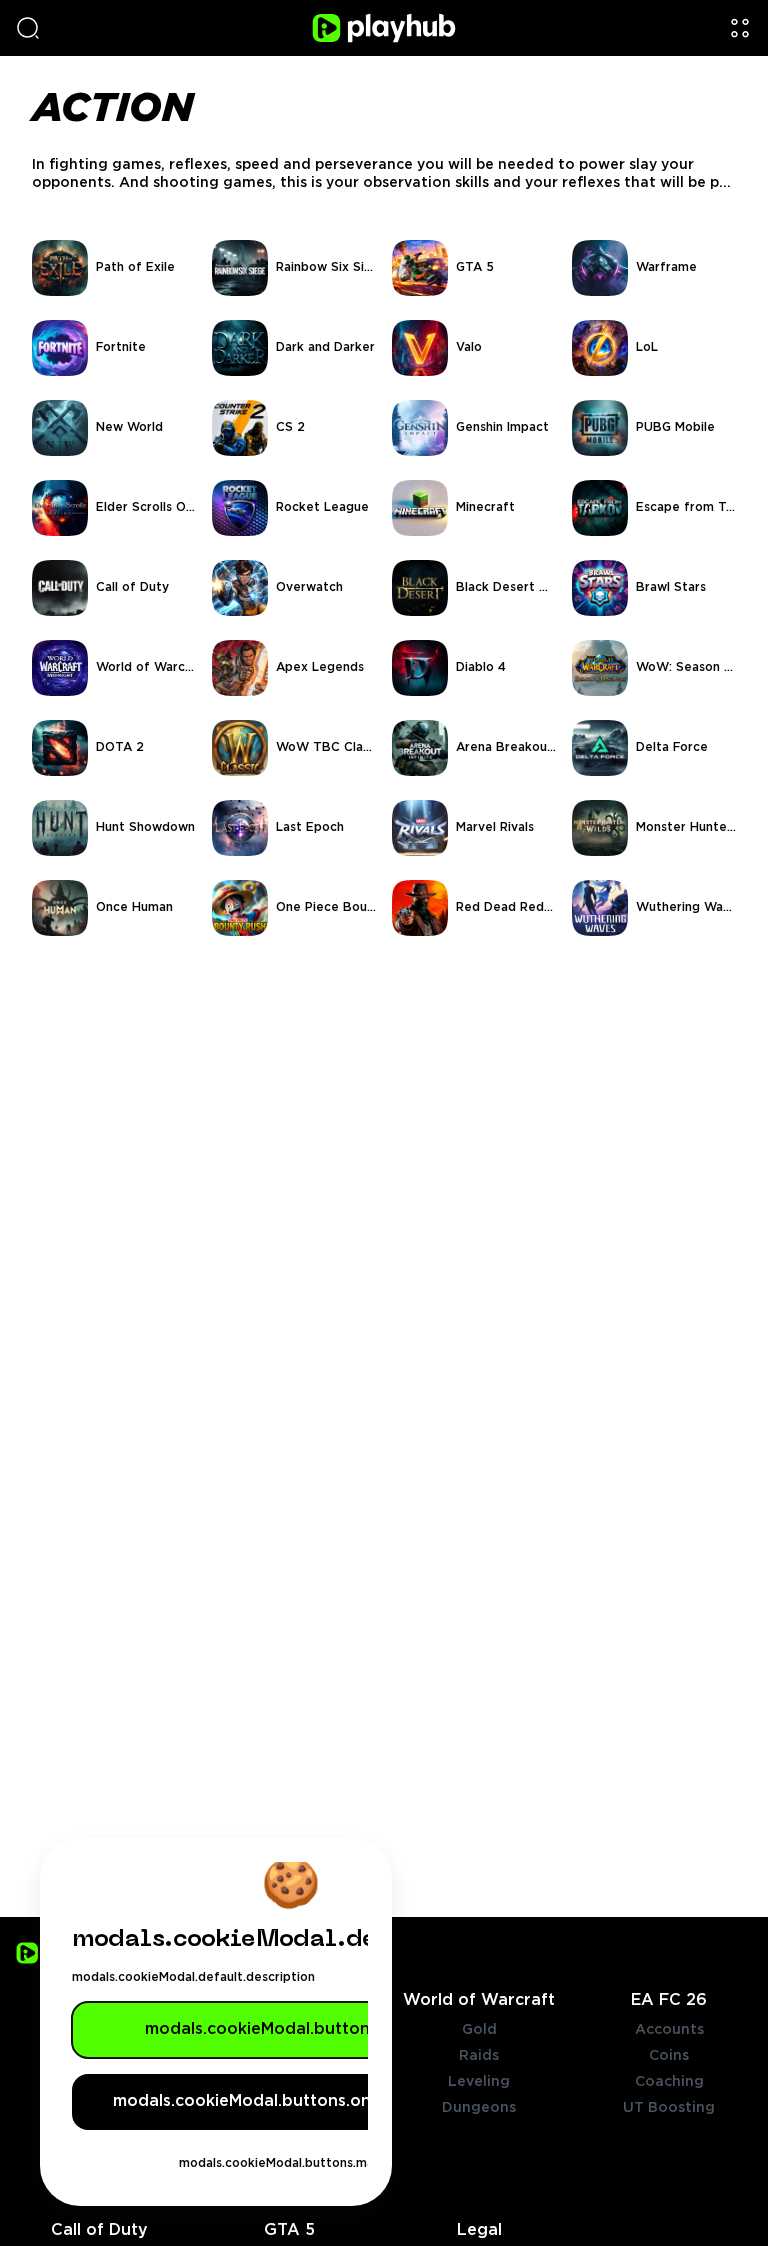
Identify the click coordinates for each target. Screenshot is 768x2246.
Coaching (669, 2082)
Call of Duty (99, 2230)
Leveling (479, 2082)
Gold (479, 2030)
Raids (479, 2056)
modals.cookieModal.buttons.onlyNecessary (291, 2101)
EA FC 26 (669, 2000)
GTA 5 (289, 2230)
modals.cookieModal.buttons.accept (291, 2029)
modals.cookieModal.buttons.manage (291, 2163)
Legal (479, 2230)
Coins (669, 2056)
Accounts (669, 2030)
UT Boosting (669, 2108)
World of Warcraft (479, 2000)
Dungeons (479, 2108)
